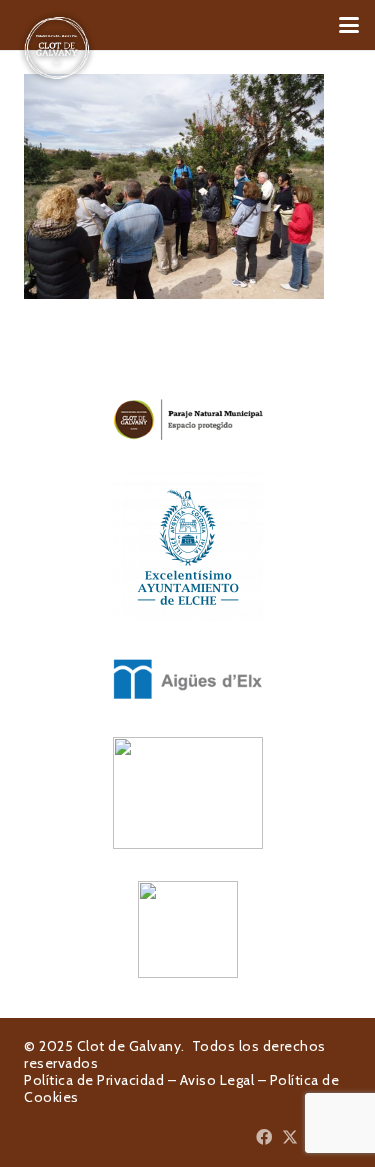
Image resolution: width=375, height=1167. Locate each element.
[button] (349, 25)
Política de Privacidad (94, 1080)
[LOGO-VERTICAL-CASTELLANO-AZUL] (187, 547)
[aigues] (187, 679)
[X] (290, 1137)
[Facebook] (264, 1137)
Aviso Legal (217, 1080)
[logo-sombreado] (57, 48)
